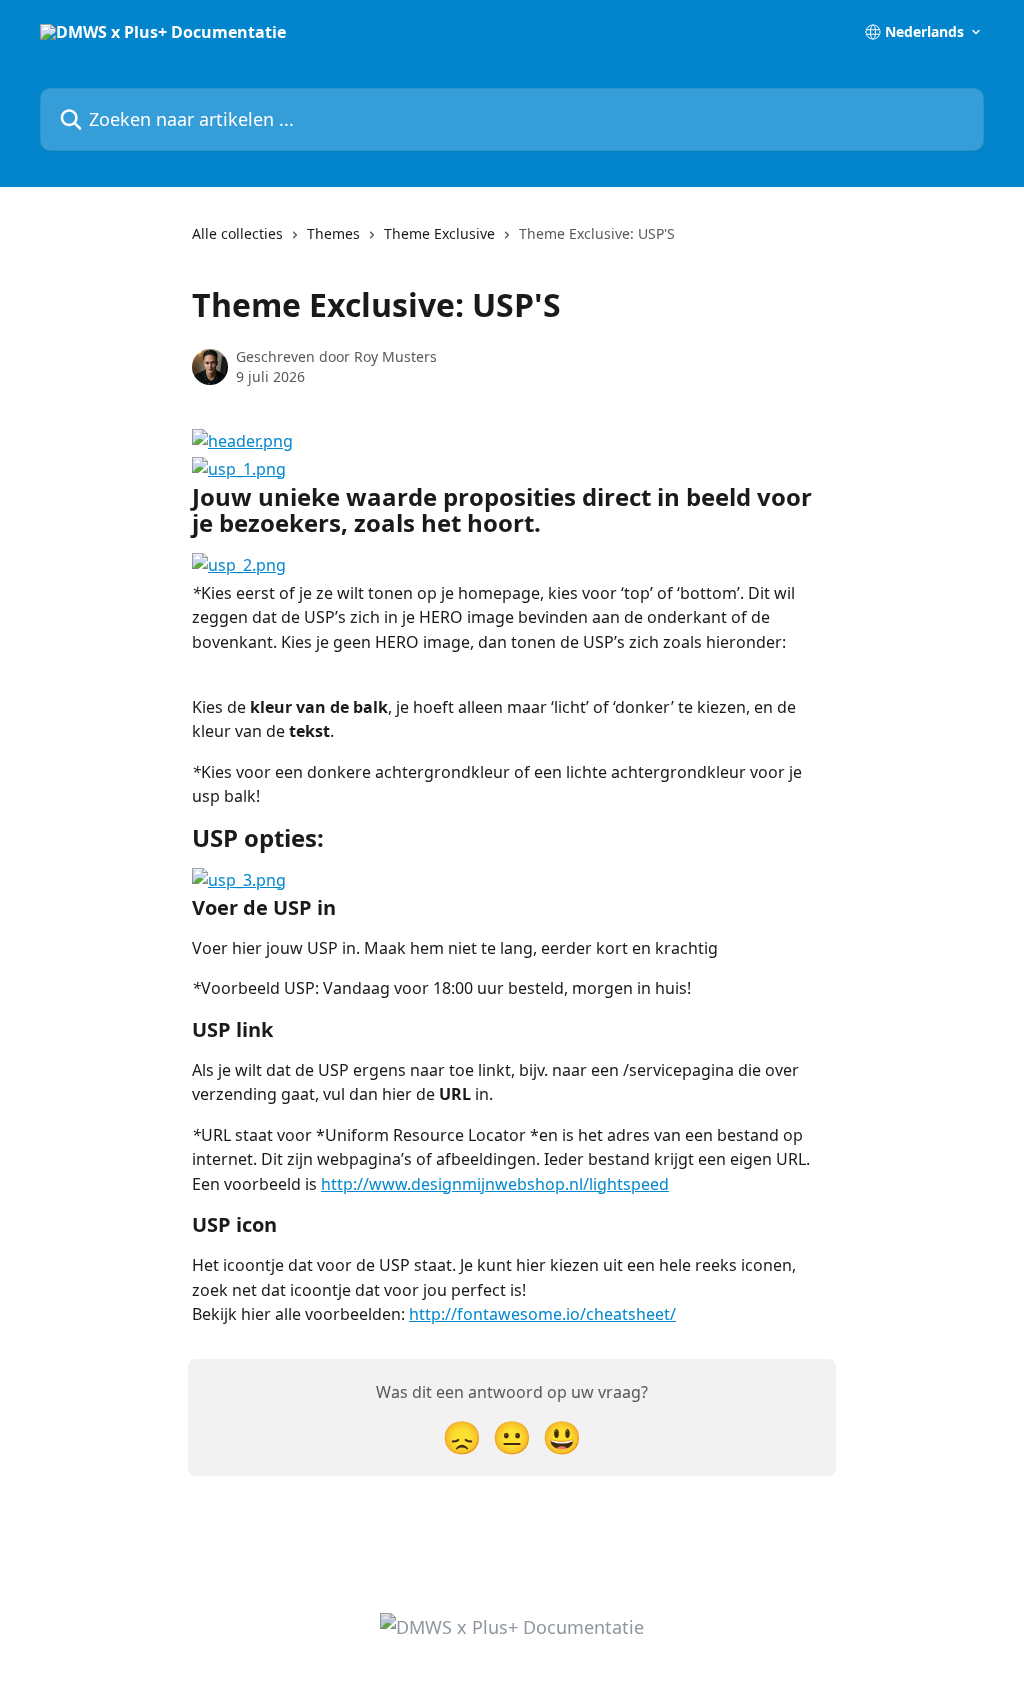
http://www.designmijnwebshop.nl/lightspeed (495, 1184)
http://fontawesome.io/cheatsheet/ (542, 1314)
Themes (333, 233)
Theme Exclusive (439, 233)
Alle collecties (237, 233)
